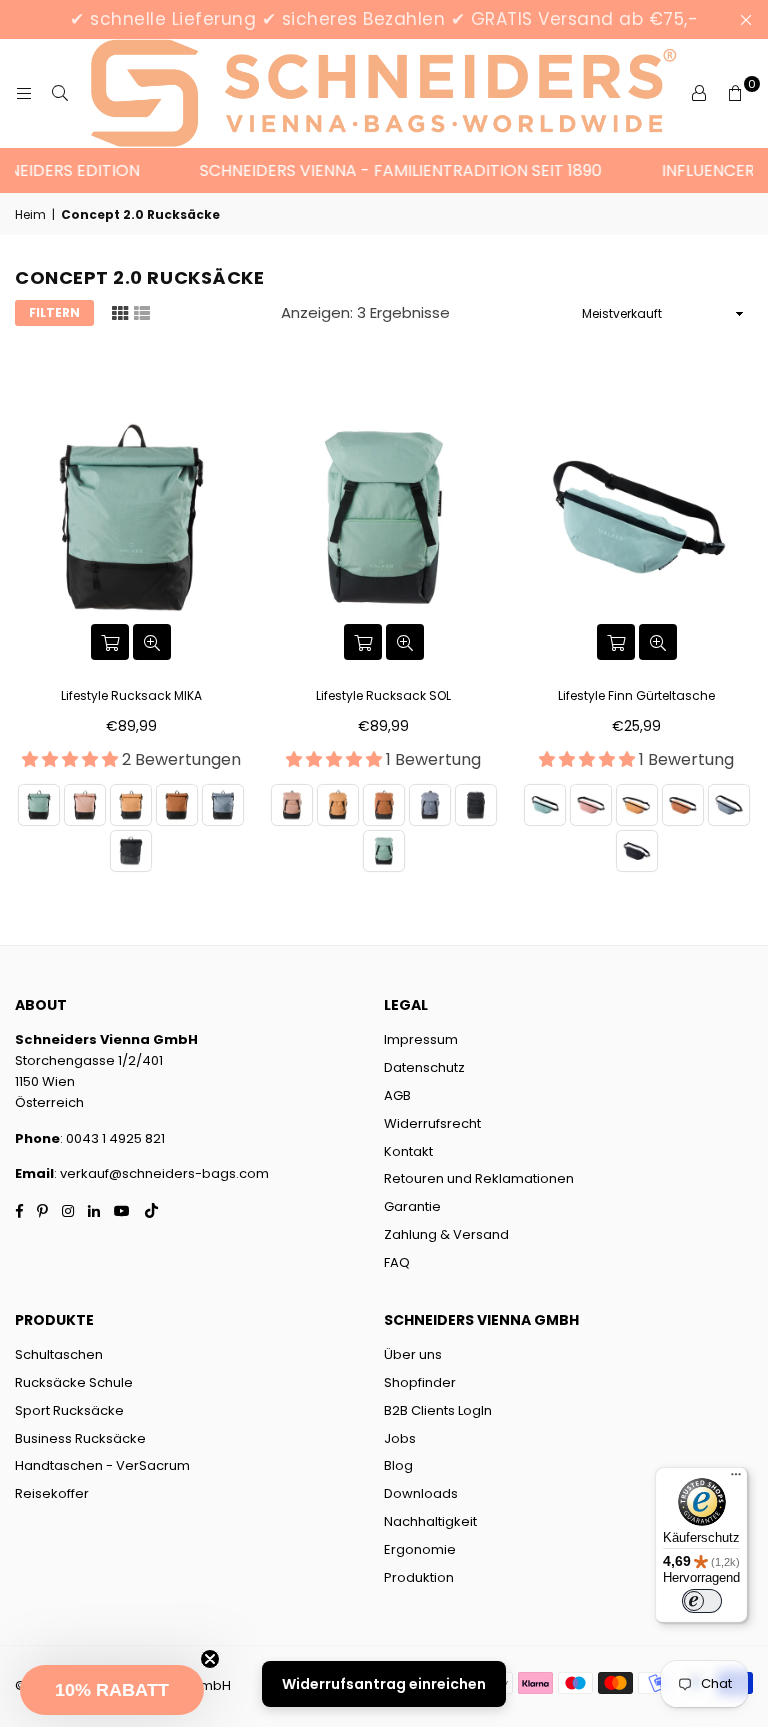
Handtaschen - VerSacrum (102, 1465)
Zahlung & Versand (446, 1234)
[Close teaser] (210, 1659)
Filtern (54, 312)
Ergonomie (420, 1549)
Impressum (421, 1039)
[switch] (702, 1601)
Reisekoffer (52, 1493)
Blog (398, 1465)
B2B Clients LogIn (438, 1410)
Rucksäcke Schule (74, 1382)
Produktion (419, 1577)
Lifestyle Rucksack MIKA (131, 695)
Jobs (400, 1438)
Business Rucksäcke (80, 1438)
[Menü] (736, 1479)
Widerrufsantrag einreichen (384, 1684)
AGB (397, 1095)
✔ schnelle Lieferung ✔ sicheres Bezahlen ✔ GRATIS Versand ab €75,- (384, 19)
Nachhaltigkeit (430, 1521)
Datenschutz (424, 1067)
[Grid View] (120, 312)
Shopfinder (420, 1382)
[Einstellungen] (699, 94)
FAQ (397, 1262)
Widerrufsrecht (432, 1123)
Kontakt (408, 1151)
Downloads (421, 1493)
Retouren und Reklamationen (479, 1178)
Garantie (412, 1206)
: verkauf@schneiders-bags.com (161, 1173)
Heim (30, 214)
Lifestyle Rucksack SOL (383, 695)
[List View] (142, 312)
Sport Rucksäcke (69, 1410)
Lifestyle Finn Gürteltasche (636, 695)
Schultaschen (59, 1354)
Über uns (413, 1354)
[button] (112, 1690)
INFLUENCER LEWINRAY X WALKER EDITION (197, 170)
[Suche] (60, 94)
